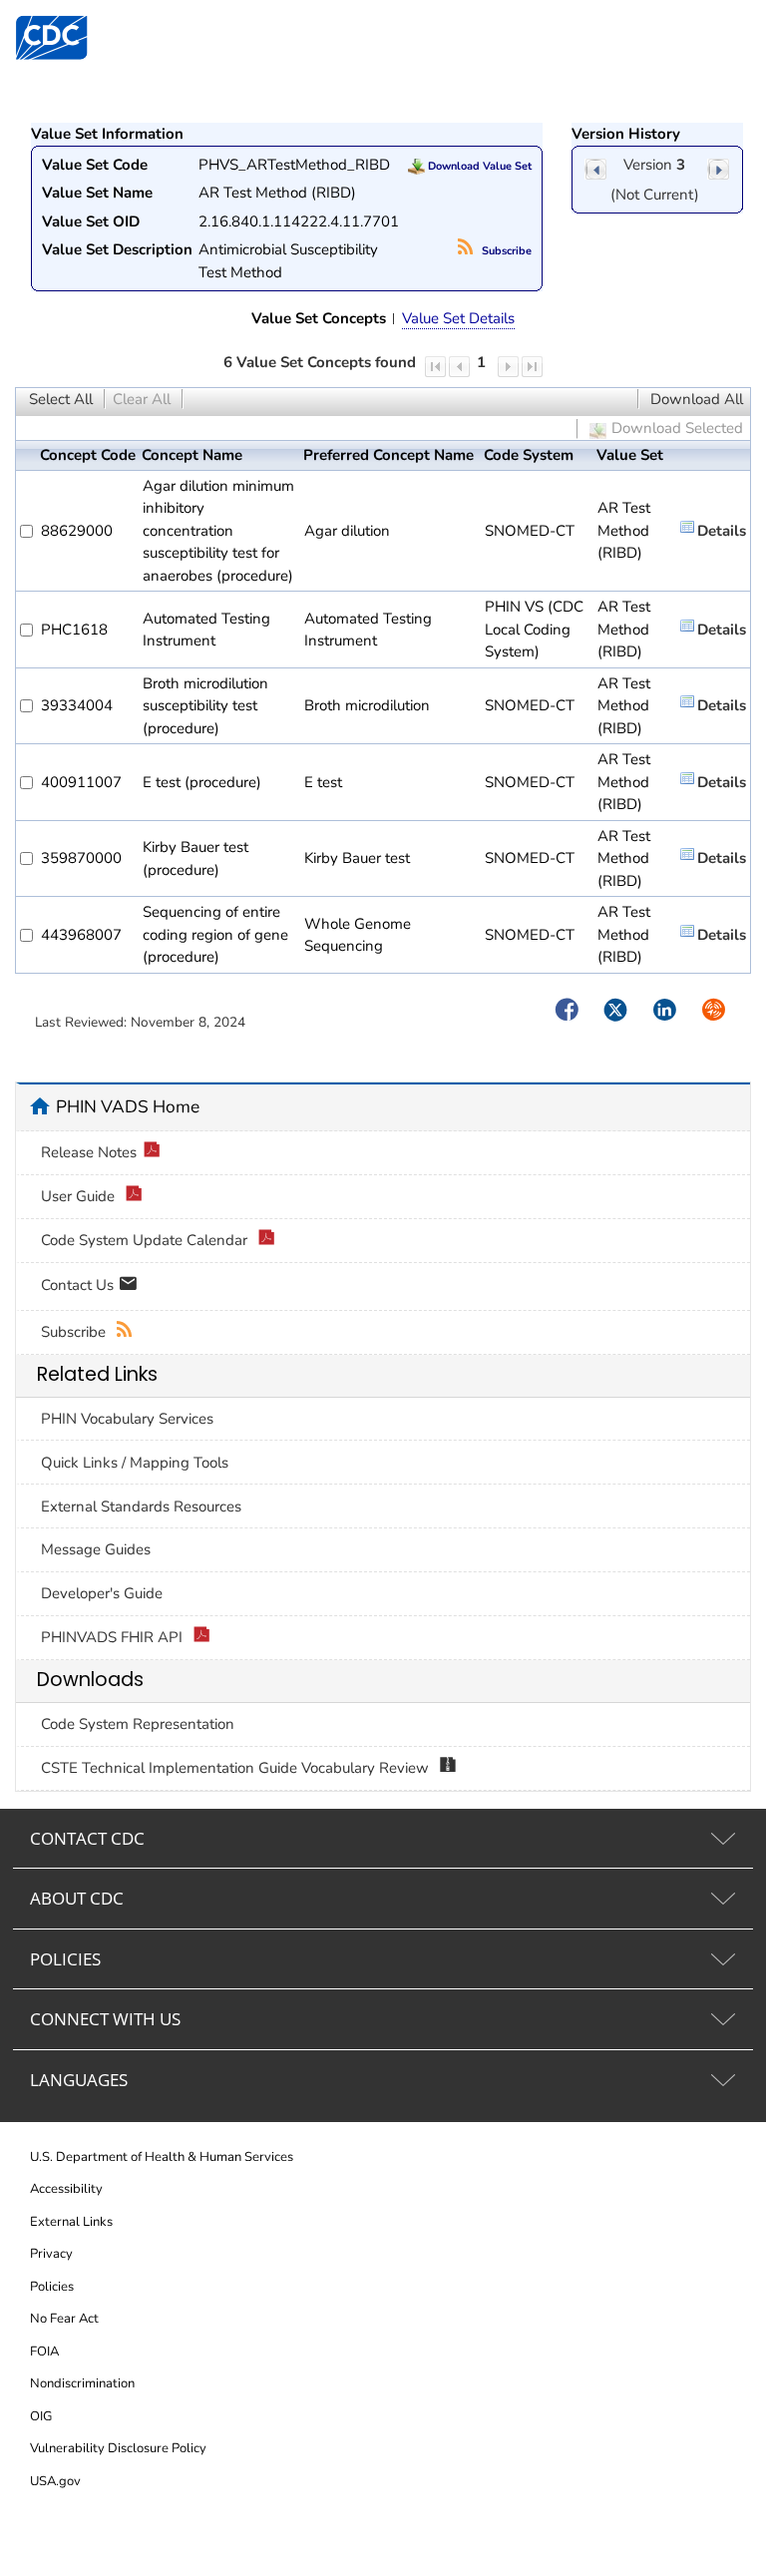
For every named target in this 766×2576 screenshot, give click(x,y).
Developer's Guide (102, 1593)
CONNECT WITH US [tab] (105, 2019)
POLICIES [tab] (65, 1959)
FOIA (44, 2352)
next (718, 169)
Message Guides (96, 1549)
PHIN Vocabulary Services (127, 1419)
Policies (52, 2287)
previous (595, 169)
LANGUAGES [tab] (79, 2080)
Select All (61, 399)
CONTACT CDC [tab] (87, 1838)
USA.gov (55, 2481)
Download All (697, 399)
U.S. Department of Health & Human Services (162, 2157)
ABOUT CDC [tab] (77, 1898)
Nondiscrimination (82, 2383)
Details (722, 531)
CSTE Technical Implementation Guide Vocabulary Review (237, 1768)
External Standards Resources (141, 1506)
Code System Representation (138, 1724)
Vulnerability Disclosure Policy (118, 2448)
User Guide (80, 1196)
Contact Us (79, 1285)
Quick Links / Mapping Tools (135, 1463)
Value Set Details (458, 318)
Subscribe (505, 251)
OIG (41, 2416)
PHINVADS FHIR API (114, 1637)
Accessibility (66, 2189)
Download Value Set (478, 166)
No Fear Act (64, 2319)
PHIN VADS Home (128, 1106)
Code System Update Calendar (146, 1240)
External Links (71, 2222)
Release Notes (89, 1152)
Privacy (51, 2254)
